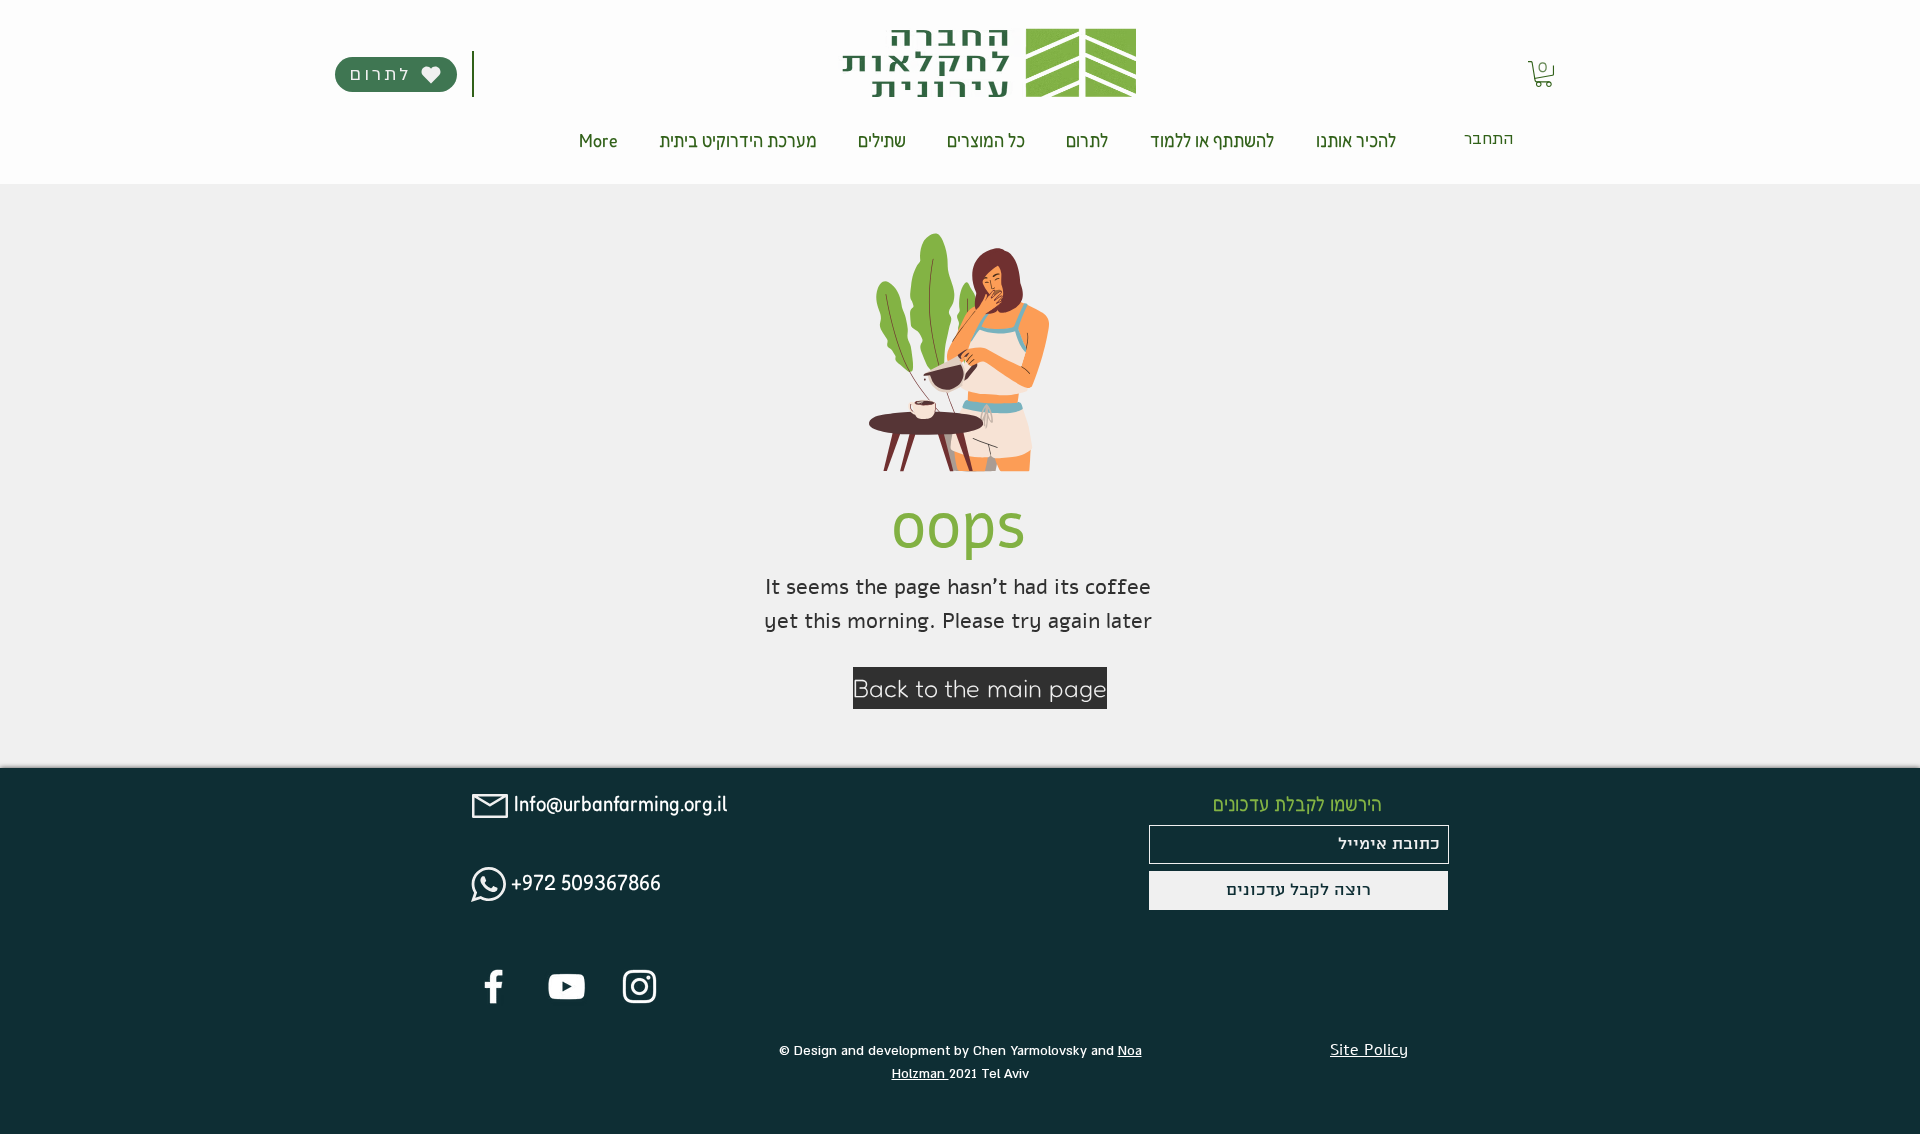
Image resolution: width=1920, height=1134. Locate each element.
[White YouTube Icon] (566, 986)
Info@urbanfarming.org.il (621, 803)
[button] (1087, 139)
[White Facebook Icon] (493, 986)
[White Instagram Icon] (639, 986)
